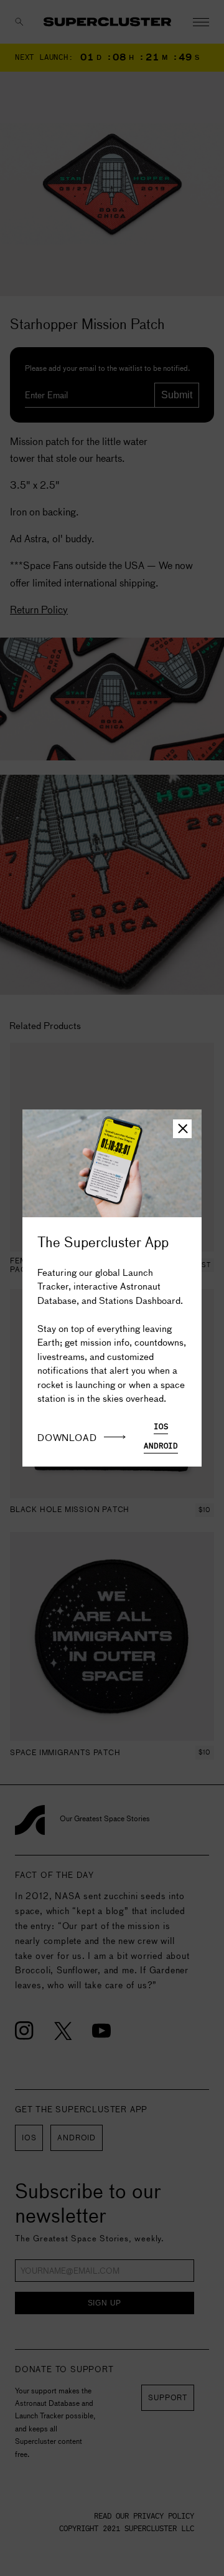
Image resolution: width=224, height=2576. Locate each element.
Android (161, 1446)
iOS (161, 1427)
